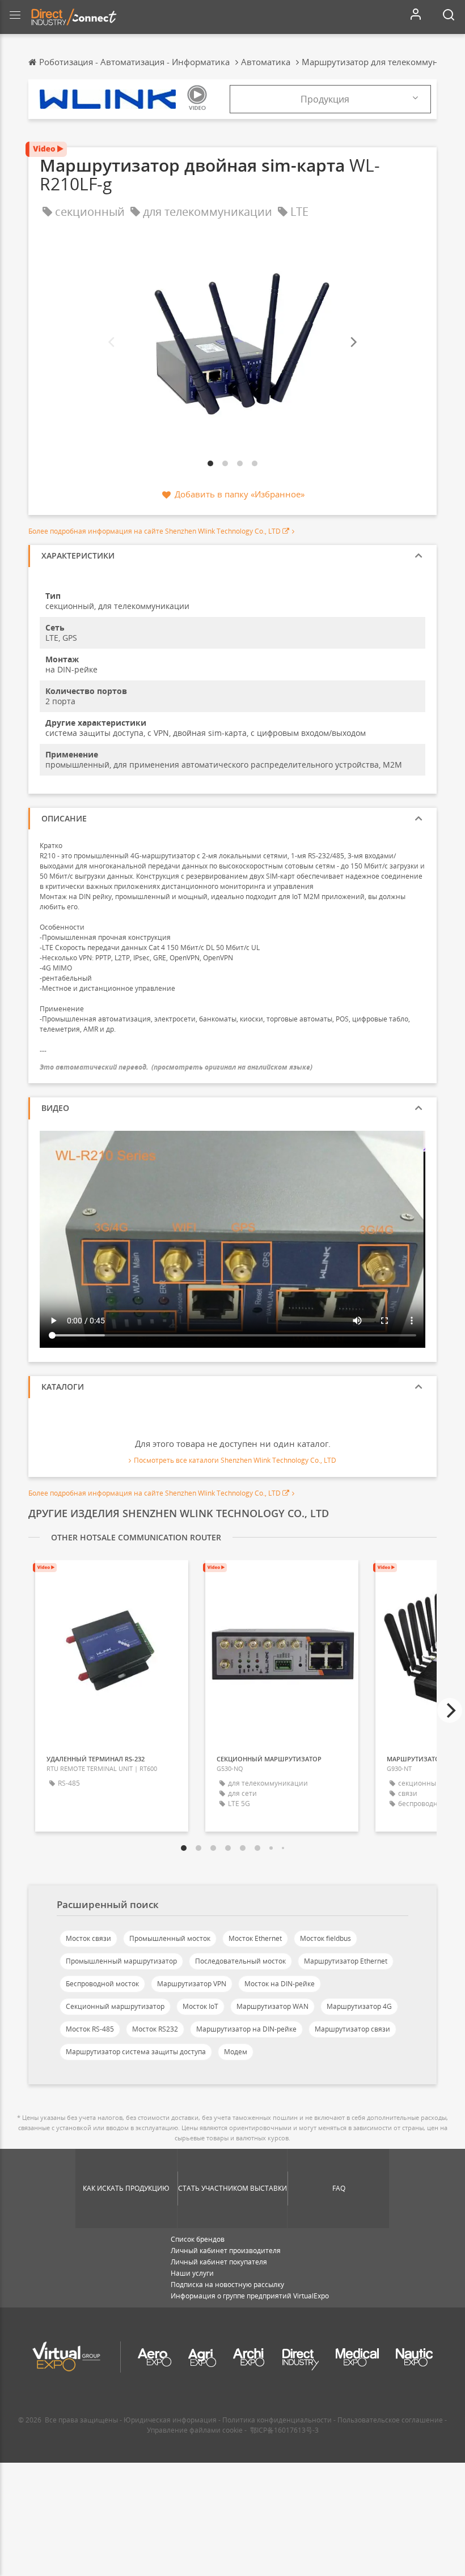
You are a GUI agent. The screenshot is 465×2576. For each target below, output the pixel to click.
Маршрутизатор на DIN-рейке (246, 2029)
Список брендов (198, 2239)
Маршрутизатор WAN (272, 2006)
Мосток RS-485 (90, 2029)
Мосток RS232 (155, 2029)
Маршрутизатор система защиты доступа (136, 2052)
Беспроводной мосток (102, 1984)
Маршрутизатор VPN (192, 1984)
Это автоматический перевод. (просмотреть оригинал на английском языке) (176, 1067)
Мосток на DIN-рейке (280, 1984)
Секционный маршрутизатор (115, 2006)
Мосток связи (88, 1938)
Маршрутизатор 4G (359, 2006)
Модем (236, 2052)
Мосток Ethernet (255, 1938)
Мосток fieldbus (325, 1938)
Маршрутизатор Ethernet (346, 1961)
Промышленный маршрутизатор (121, 1961)
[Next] (353, 342)
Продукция (325, 99)
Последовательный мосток (240, 1961)
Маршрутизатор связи (352, 2029)
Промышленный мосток (170, 1938)
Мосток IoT (200, 2006)
